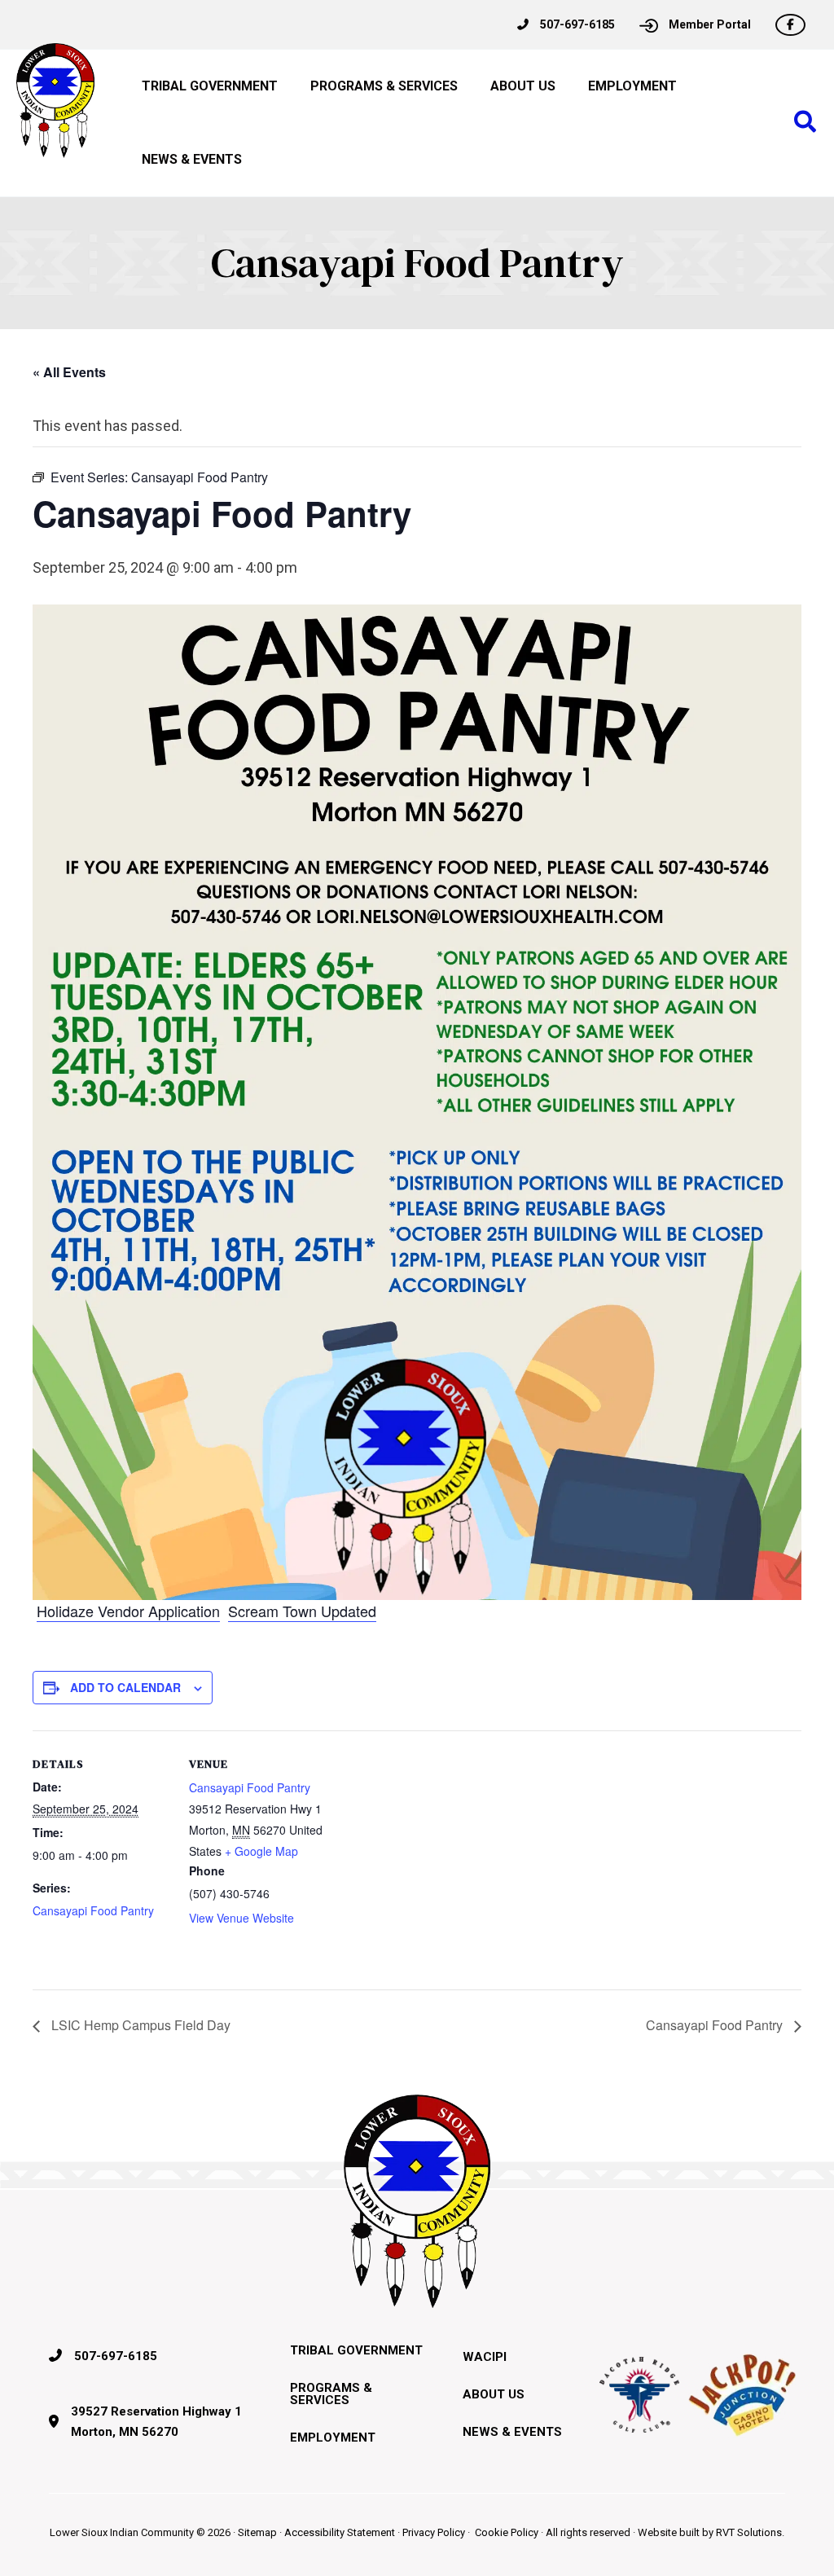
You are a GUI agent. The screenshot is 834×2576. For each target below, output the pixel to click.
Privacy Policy (434, 2532)
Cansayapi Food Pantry (93, 1910)
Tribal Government (356, 2350)
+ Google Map (261, 1851)
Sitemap (257, 2532)
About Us (494, 2394)
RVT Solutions (749, 2532)
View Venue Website (241, 1918)
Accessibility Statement (340, 2532)
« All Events (69, 372)
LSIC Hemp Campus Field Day (139, 2025)
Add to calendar (125, 1687)
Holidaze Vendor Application (128, 1611)
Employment (333, 2438)
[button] (806, 123)
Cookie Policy (507, 2532)
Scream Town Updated (302, 1611)
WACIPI (485, 2357)
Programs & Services (331, 2394)
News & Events (512, 2432)
